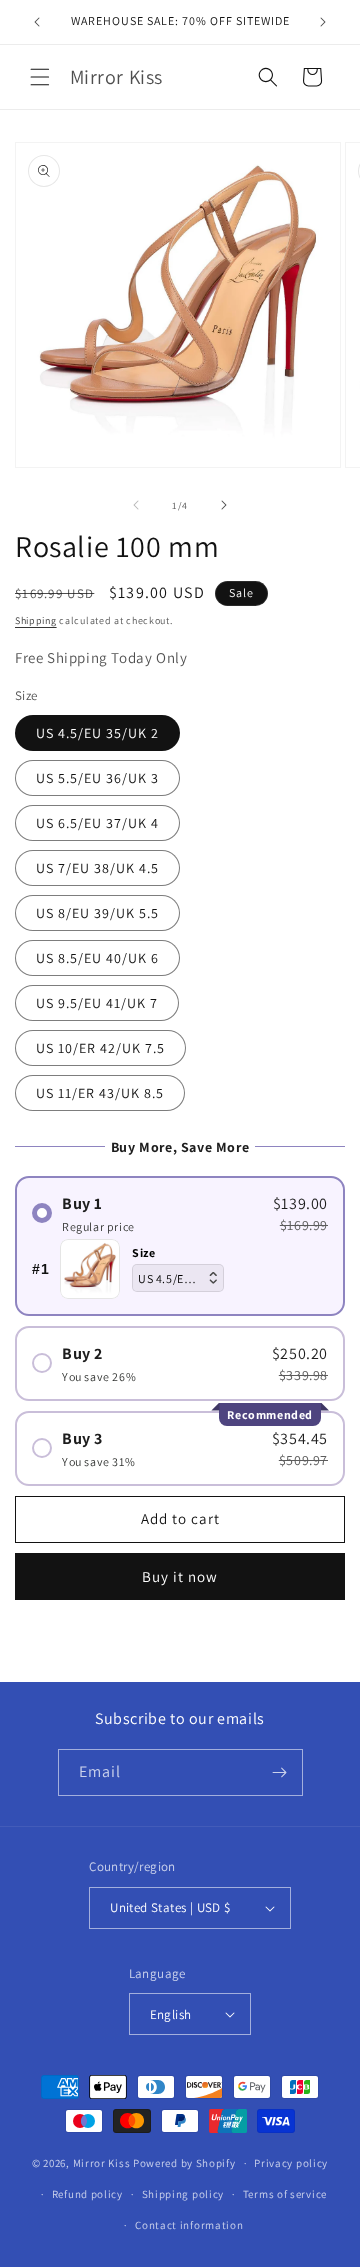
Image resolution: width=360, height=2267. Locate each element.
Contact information (189, 2225)
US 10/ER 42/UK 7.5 (100, 1048)
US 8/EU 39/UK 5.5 (97, 913)
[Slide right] (224, 505)
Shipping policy (183, 2194)
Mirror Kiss (102, 2163)
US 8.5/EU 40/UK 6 (97, 958)
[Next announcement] (323, 22)
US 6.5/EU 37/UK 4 (97, 823)
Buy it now (180, 1576)
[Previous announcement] (37, 22)
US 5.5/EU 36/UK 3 (97, 778)
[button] (40, 77)
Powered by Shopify (184, 2163)
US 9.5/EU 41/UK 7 (97, 1003)
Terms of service (285, 2194)
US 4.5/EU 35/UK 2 (97, 733)
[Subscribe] (280, 1772)
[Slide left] (136, 505)
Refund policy (87, 2194)
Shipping (36, 620)
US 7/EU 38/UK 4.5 (97, 868)
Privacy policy (291, 2163)
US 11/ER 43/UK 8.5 (100, 1093)
